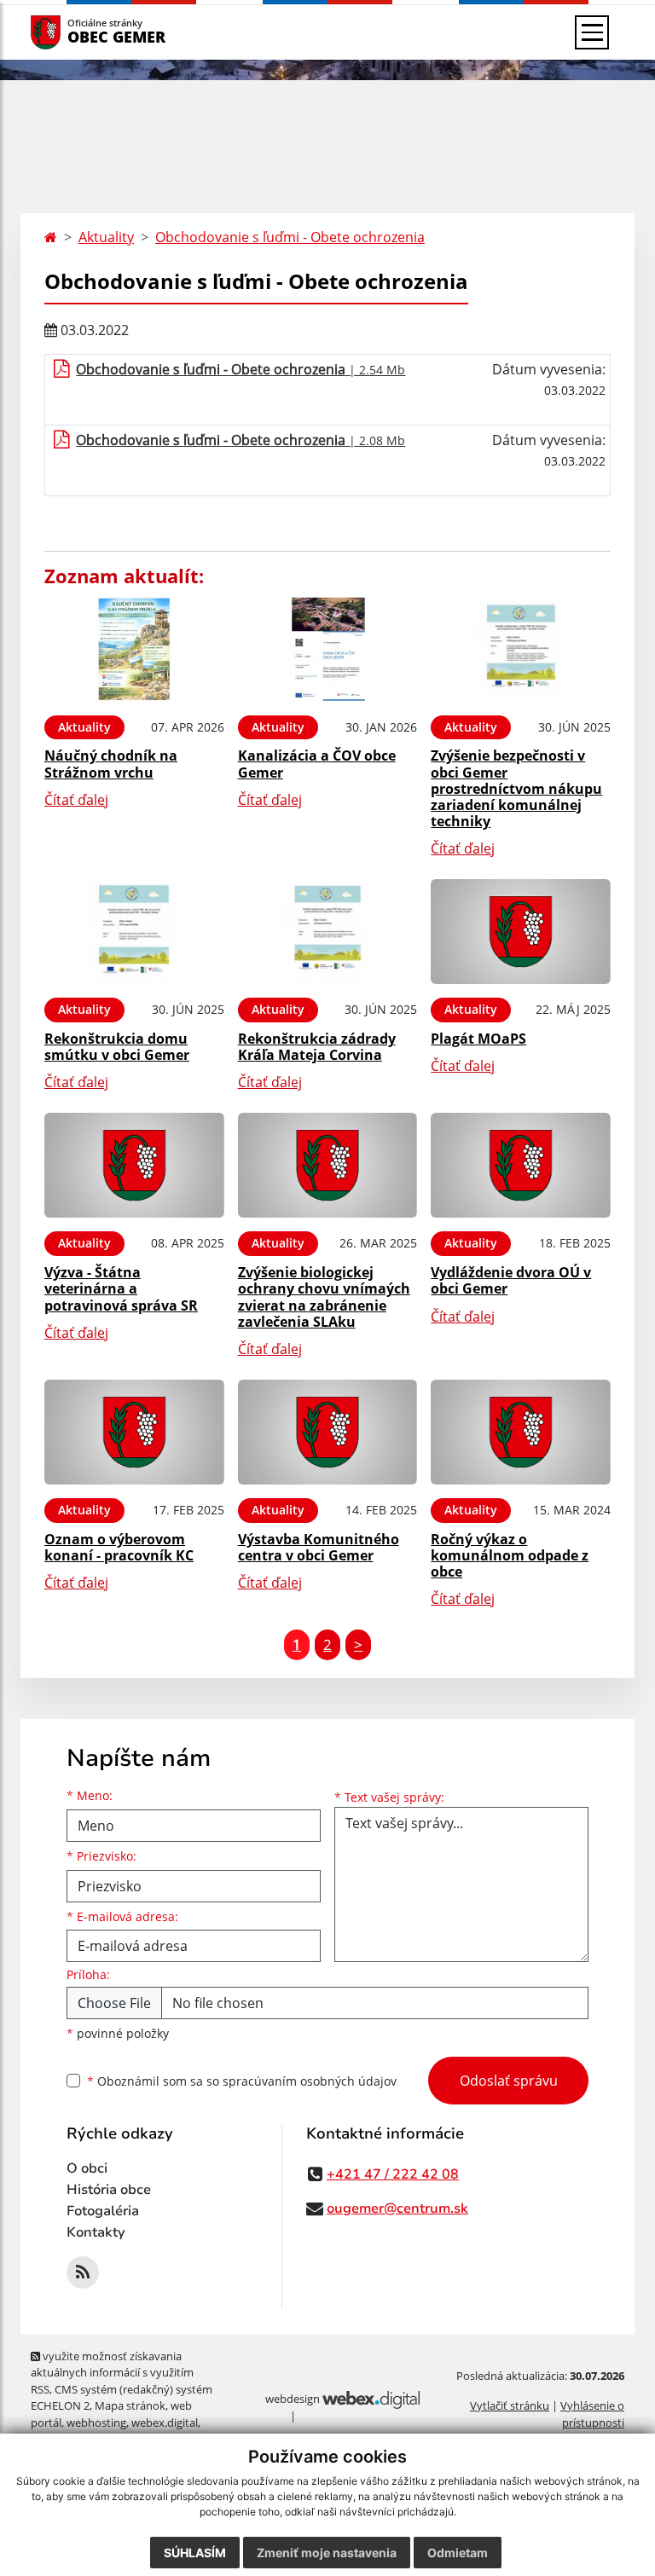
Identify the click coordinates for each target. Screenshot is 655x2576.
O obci (87, 2168)
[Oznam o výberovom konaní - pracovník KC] (134, 1432)
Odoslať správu (509, 2081)
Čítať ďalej (76, 800)
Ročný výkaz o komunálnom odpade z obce (510, 1555)
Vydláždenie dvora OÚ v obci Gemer (511, 1280)
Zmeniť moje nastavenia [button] (327, 2553)
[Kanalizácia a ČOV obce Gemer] (328, 649)
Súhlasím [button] (195, 2553)
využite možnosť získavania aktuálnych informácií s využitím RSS (112, 2373)
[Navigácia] (592, 32)
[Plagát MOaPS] (521, 932)
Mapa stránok (130, 2405)
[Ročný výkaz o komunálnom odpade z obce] (521, 1432)
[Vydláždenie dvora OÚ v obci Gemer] (521, 1165)
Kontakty (96, 2232)
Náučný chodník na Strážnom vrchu (111, 764)
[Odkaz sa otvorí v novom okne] (83, 2272)
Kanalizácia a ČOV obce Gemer (317, 764)
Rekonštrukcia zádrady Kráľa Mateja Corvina (317, 1047)
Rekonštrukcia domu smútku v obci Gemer (117, 1047)
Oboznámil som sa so (242, 2081)
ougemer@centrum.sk (397, 2208)
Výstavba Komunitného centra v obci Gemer (319, 1547)
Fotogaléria (103, 2211)
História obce (109, 2190)
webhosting (96, 2423)
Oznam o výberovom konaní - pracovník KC (119, 1547)
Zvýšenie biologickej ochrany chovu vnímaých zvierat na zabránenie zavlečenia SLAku (324, 1297)
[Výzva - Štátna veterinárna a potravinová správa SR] (134, 1165)
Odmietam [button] (458, 2553)
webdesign (293, 2399)
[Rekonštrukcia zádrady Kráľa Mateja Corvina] (328, 932)
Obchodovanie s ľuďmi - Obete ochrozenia (290, 237)
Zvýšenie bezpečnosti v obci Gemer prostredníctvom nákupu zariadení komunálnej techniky (516, 788)
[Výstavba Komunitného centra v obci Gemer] (328, 1432)
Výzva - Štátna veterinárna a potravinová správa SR (121, 1288)
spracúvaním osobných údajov (310, 2081)
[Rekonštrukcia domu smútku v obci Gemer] (134, 932)
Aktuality (106, 237)
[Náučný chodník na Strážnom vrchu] (134, 649)
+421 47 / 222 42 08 (393, 2174)
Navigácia (71, 32)
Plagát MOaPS (478, 1039)
